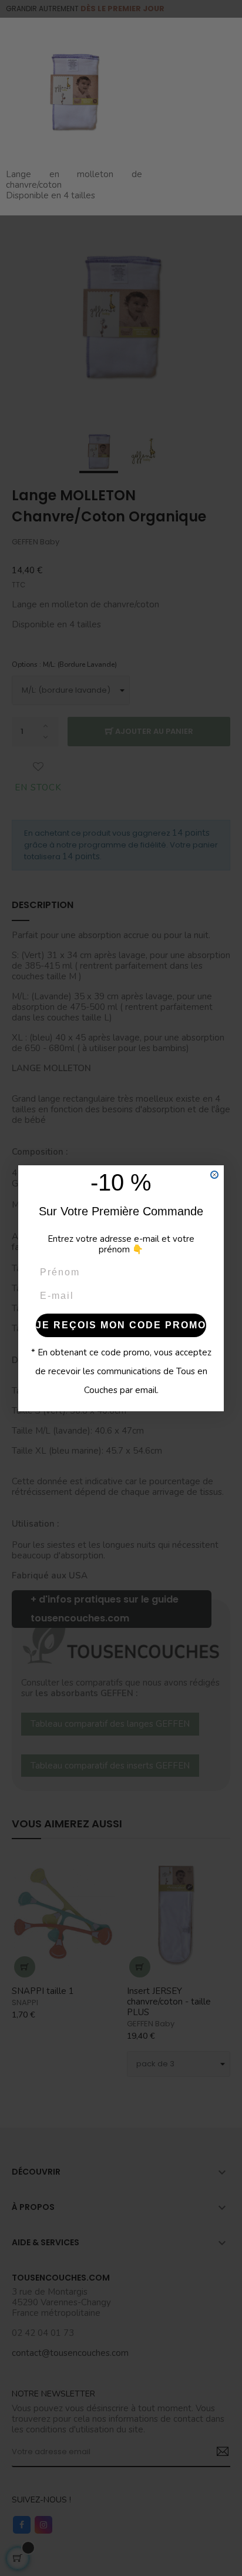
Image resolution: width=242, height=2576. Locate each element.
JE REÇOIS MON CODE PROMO (121, 1325)
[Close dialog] (214, 1175)
